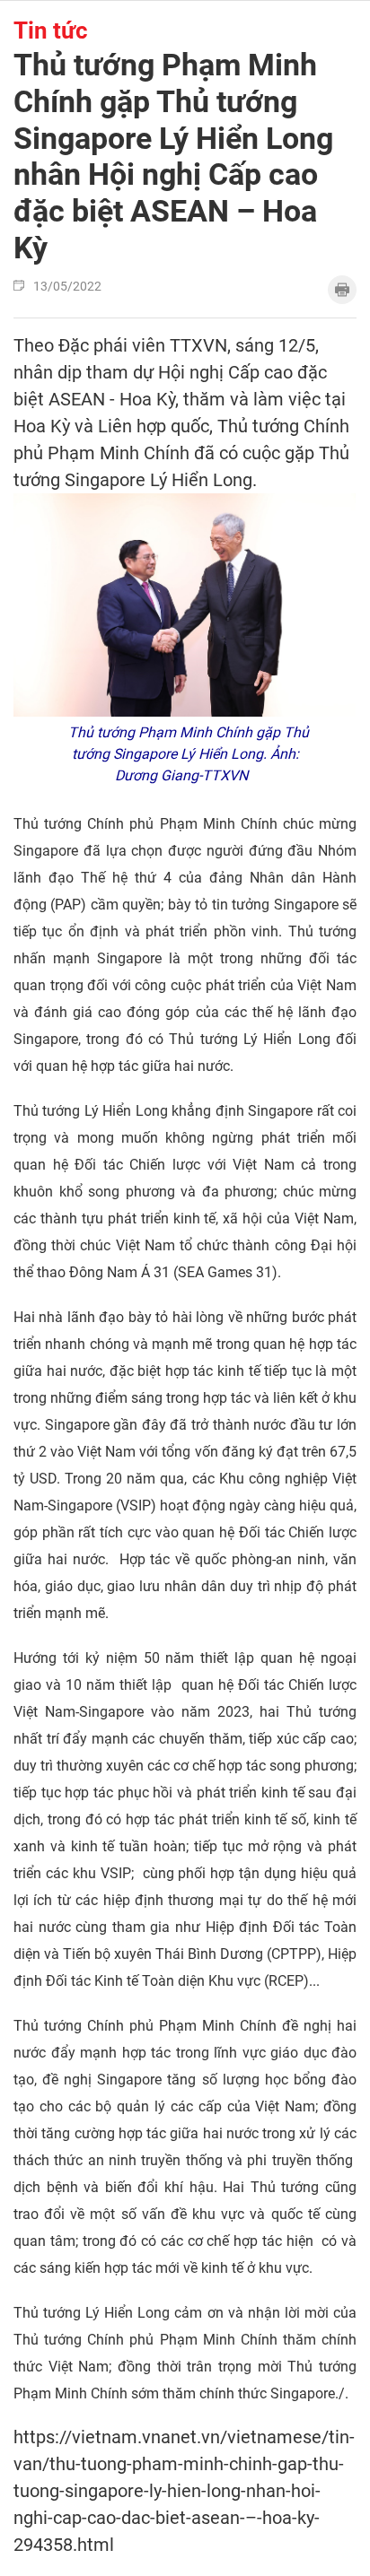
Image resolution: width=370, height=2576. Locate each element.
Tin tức (51, 30)
